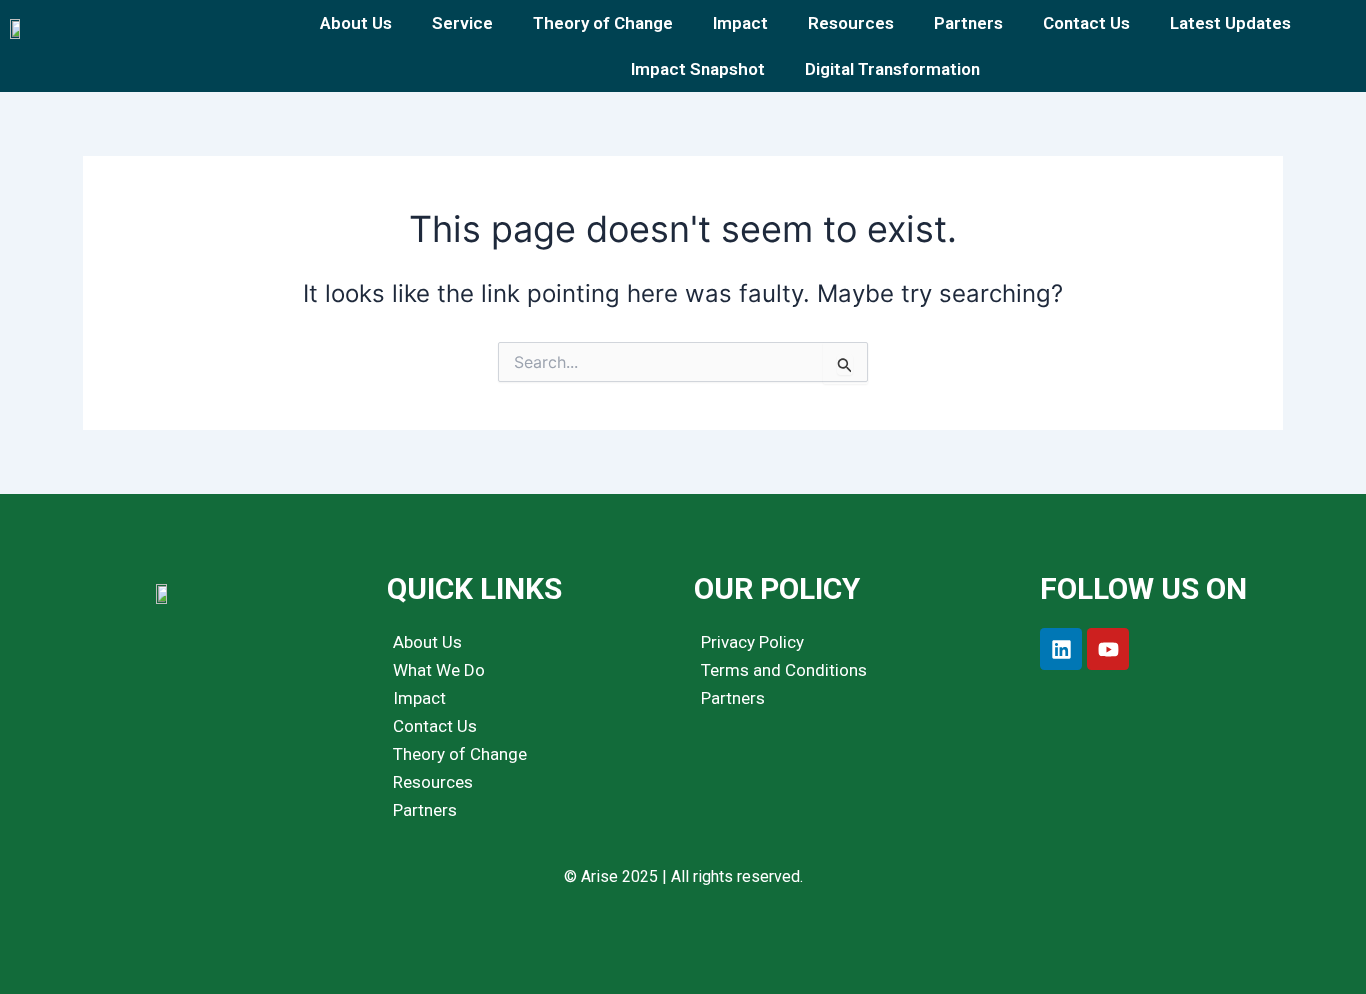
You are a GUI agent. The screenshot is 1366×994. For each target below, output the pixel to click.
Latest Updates (1230, 23)
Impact (740, 23)
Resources (851, 23)
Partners (968, 23)
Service (462, 23)
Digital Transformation (892, 69)
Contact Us (1086, 23)
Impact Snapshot (698, 69)
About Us (356, 23)
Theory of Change (603, 23)
